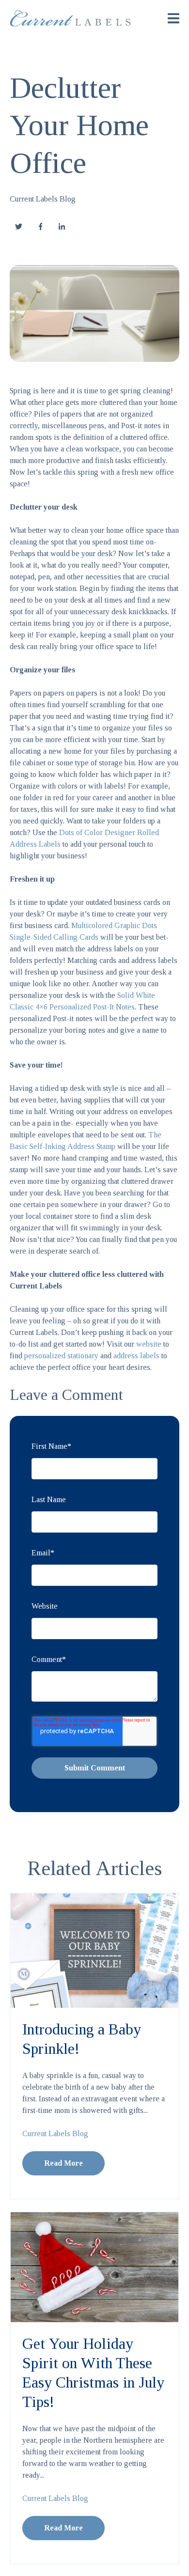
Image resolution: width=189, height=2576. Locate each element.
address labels (136, 1356)
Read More (63, 2163)
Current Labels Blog (43, 199)
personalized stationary (61, 1356)
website (149, 1344)
